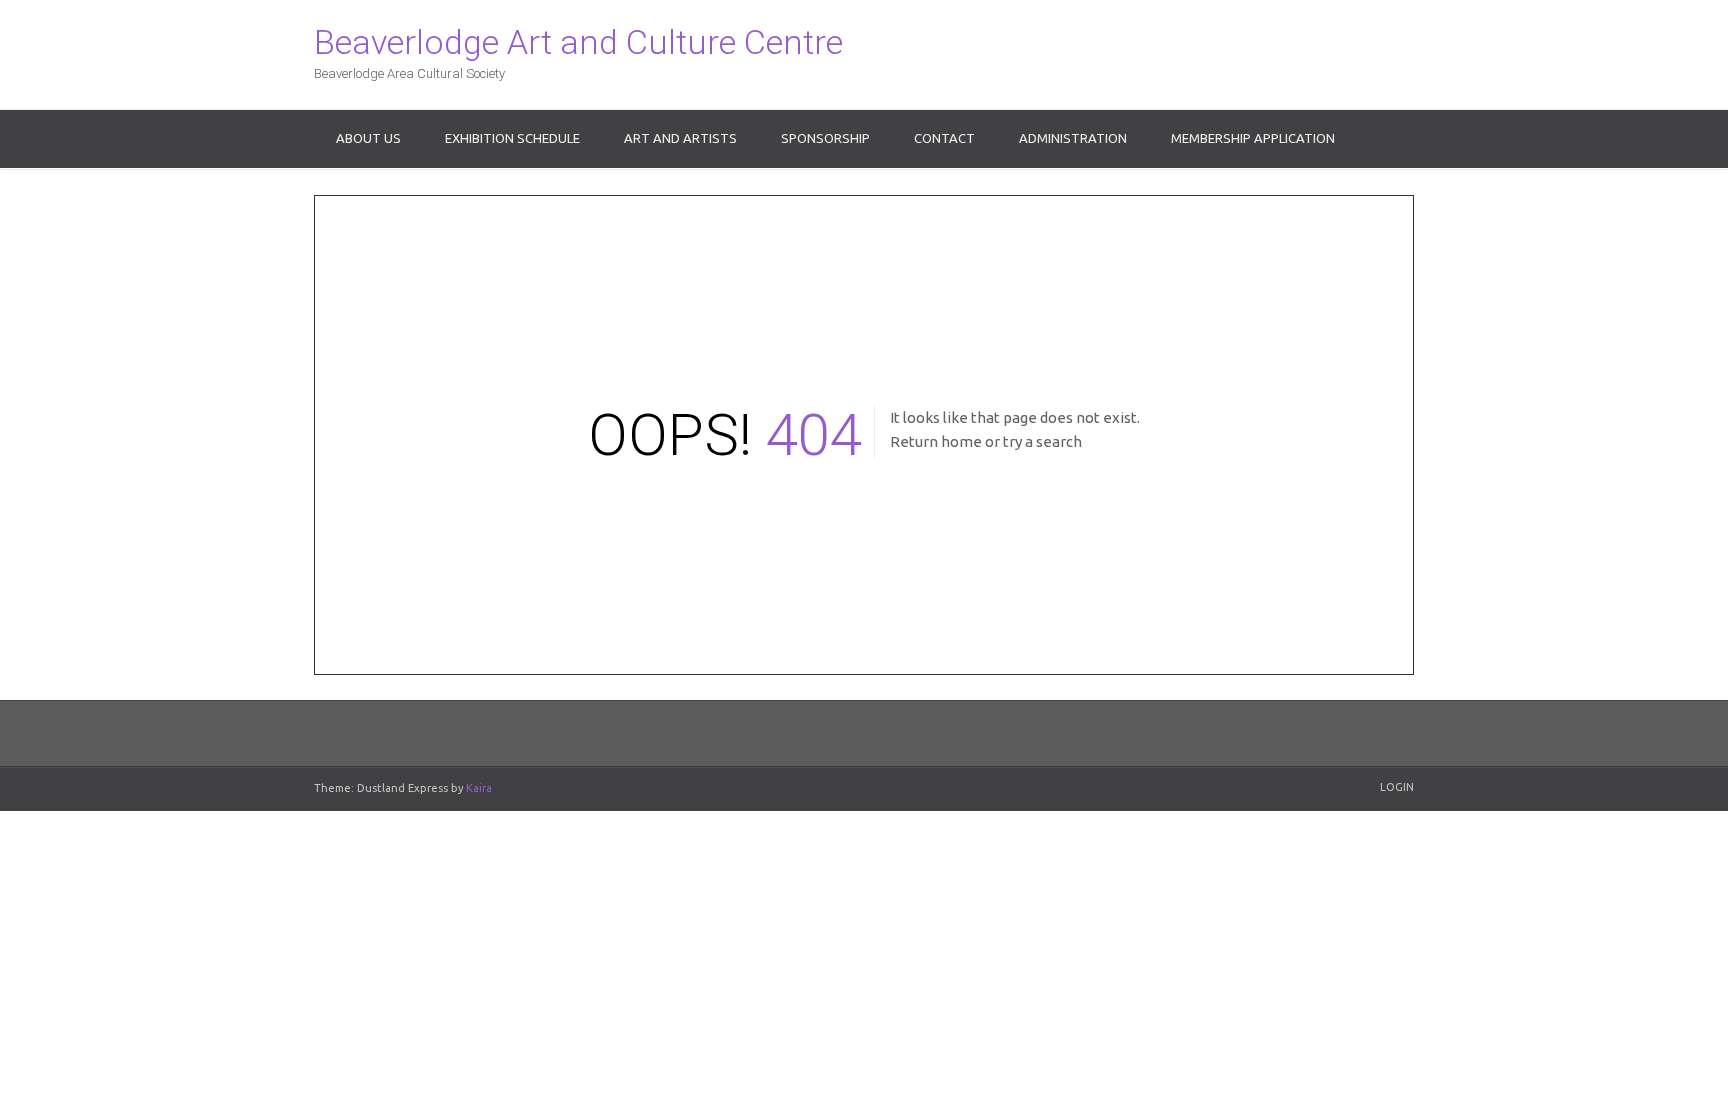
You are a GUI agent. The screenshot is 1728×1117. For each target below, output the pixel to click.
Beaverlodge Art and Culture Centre (578, 42)
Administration (1073, 138)
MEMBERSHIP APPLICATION (1253, 138)
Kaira (479, 788)
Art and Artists (680, 138)
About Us (368, 138)
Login (1397, 787)
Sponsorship (825, 138)
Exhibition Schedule (512, 138)
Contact (944, 138)
